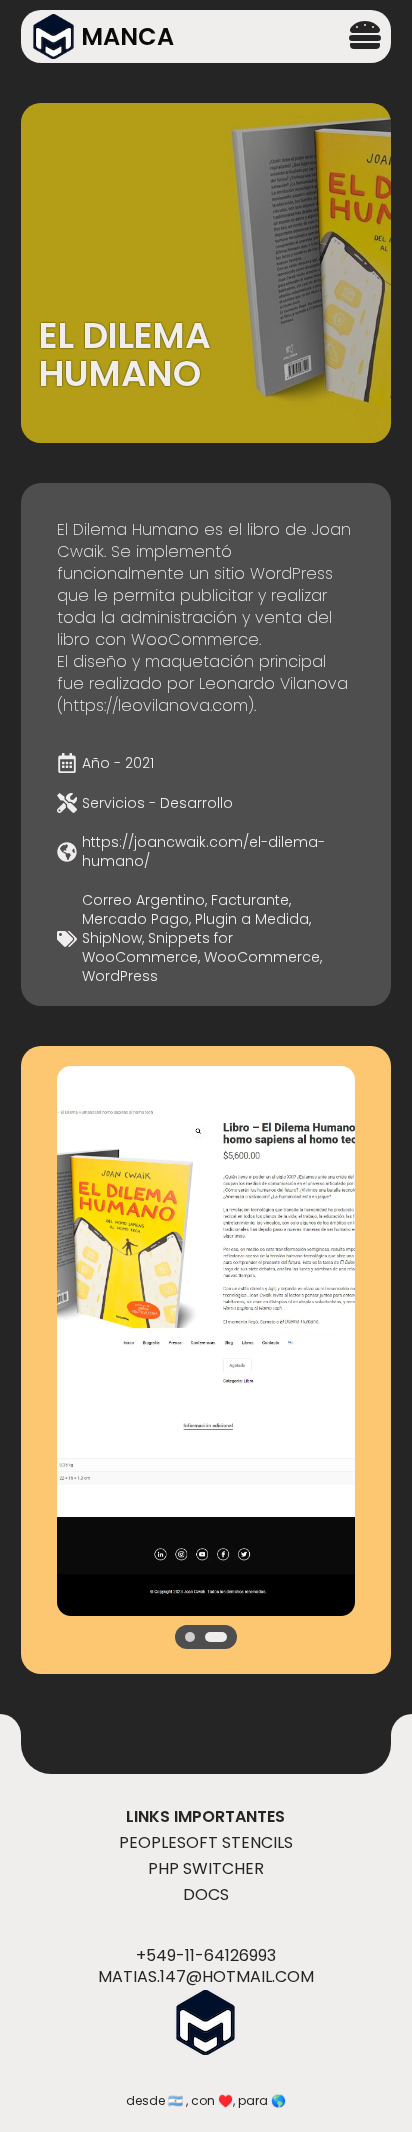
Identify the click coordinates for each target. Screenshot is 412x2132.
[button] (190, 1637)
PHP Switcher (206, 1868)
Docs (206, 1894)
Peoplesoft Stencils (206, 1842)
